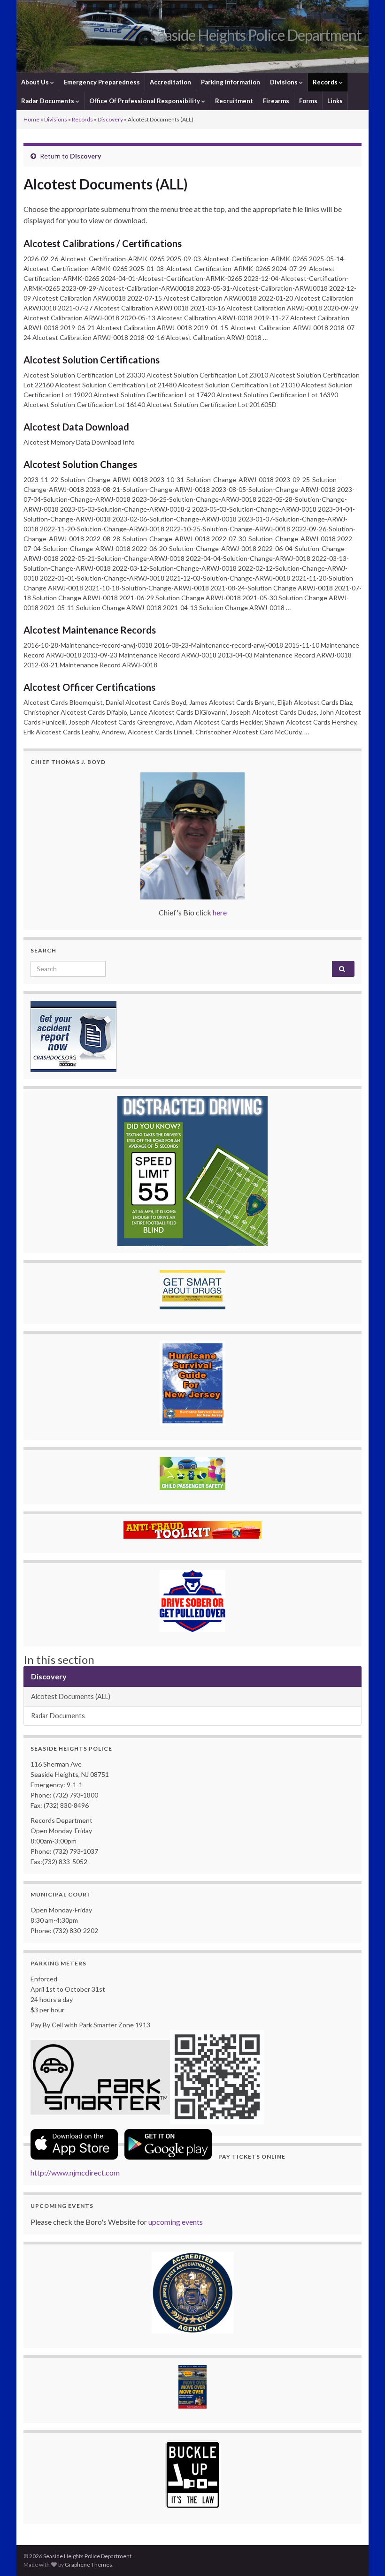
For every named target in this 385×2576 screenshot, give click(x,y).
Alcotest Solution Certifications (92, 360)
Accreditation (170, 82)
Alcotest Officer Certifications (89, 687)
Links (335, 101)
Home (31, 119)
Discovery (110, 119)
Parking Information (231, 82)
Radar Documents (48, 101)
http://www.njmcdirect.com (75, 2172)
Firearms (276, 101)
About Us (36, 82)
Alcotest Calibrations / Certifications (103, 243)
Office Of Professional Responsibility (145, 101)
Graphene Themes (89, 2565)
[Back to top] (364, 2555)
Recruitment (234, 101)
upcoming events (176, 2222)
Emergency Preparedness (102, 82)
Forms (308, 101)
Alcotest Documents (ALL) (71, 1696)
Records (326, 82)
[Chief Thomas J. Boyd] (192, 836)
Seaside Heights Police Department (256, 35)
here (220, 912)
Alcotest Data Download (76, 427)
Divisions (285, 82)
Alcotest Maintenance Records (90, 630)
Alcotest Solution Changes (80, 464)
